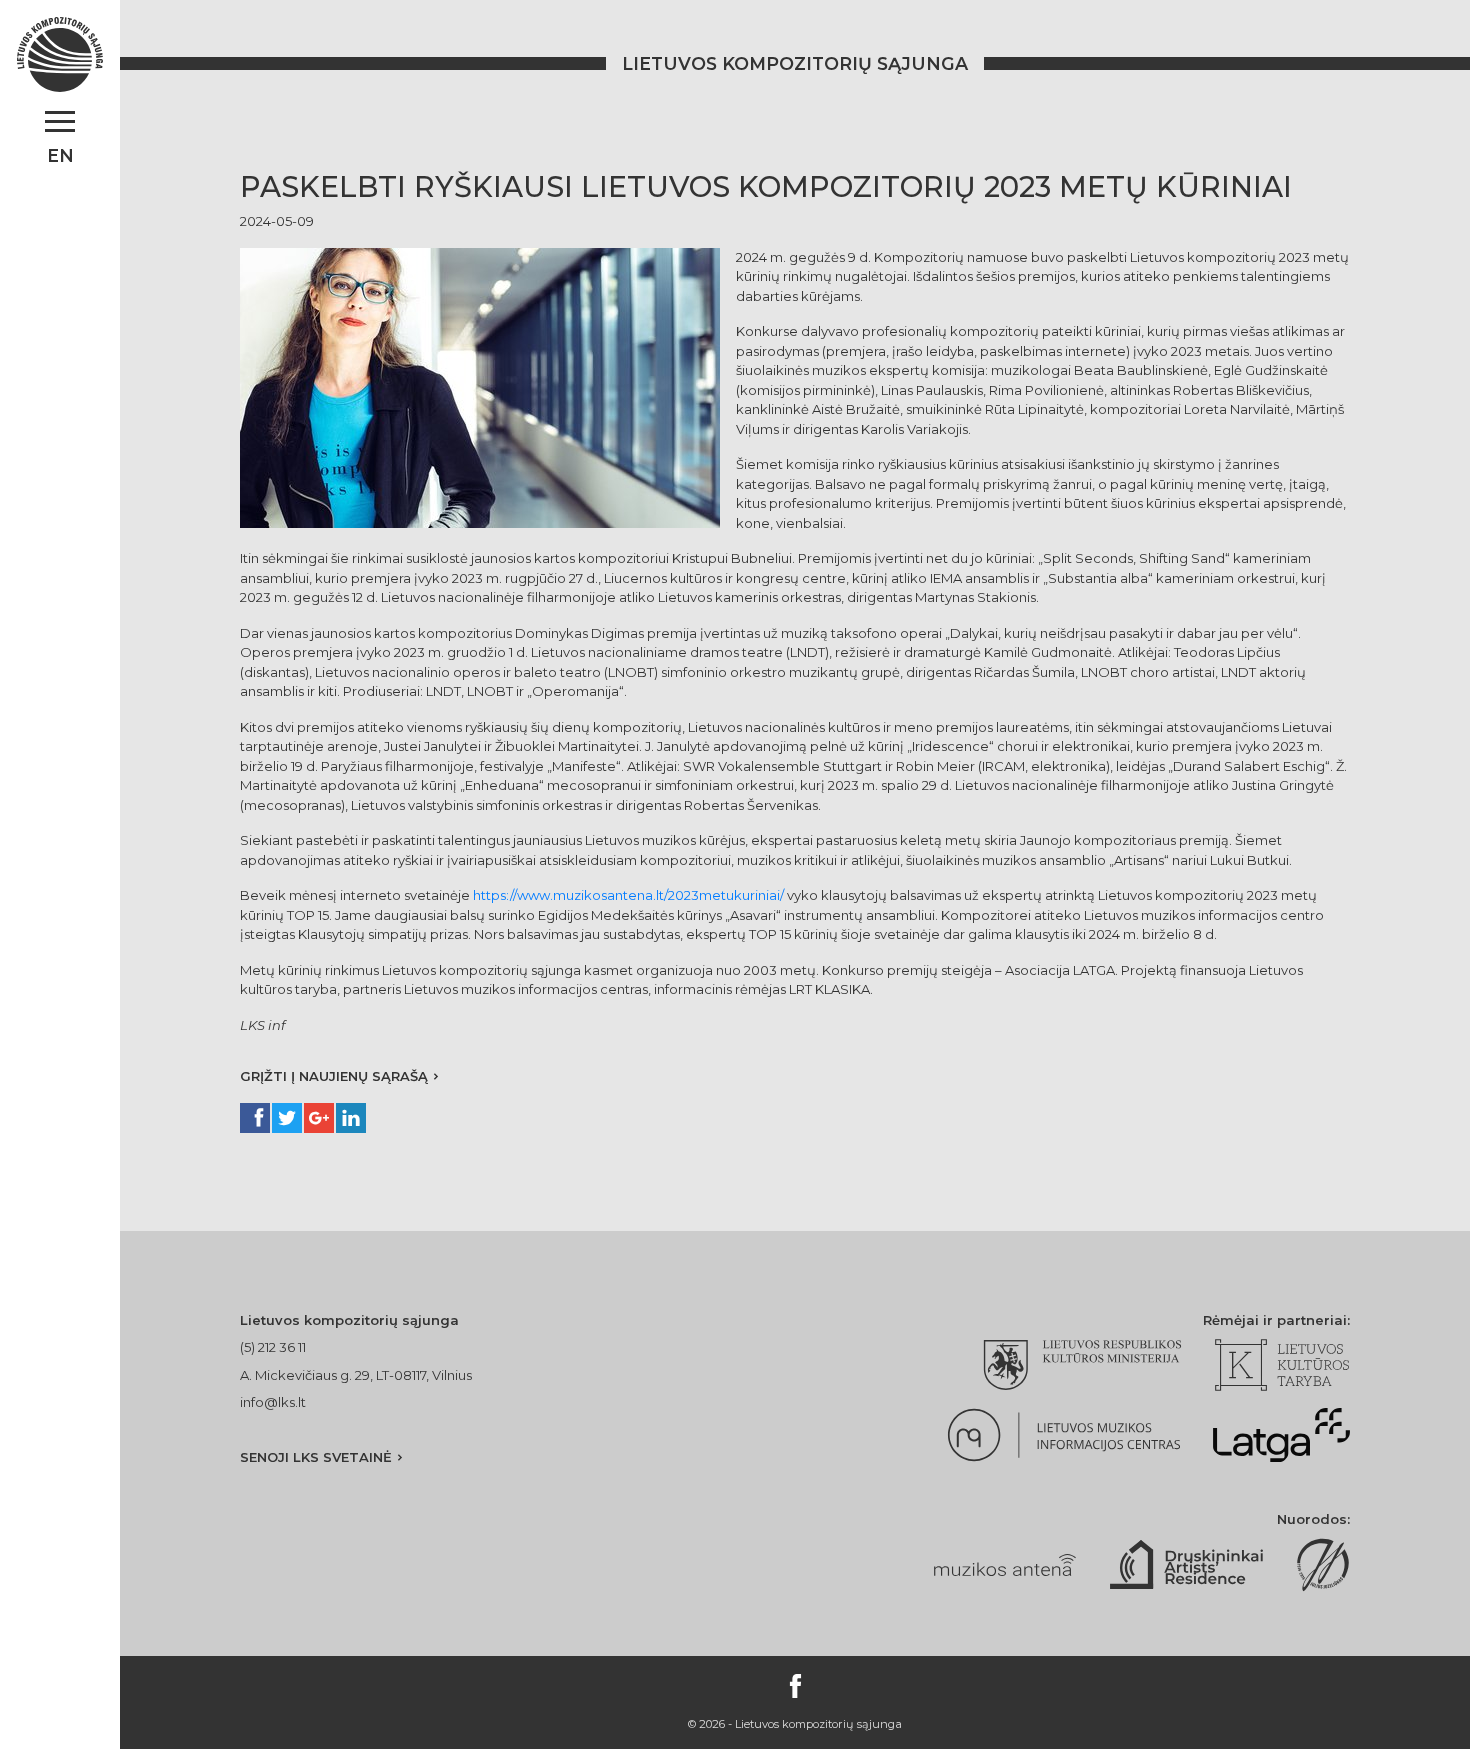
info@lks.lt (273, 1402)
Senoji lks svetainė (316, 1457)
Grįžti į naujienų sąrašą (334, 1076)
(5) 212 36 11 (273, 1347)
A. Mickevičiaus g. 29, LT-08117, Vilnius (356, 1375)
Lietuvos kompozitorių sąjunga (795, 63)
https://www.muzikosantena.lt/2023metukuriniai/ (628, 895)
